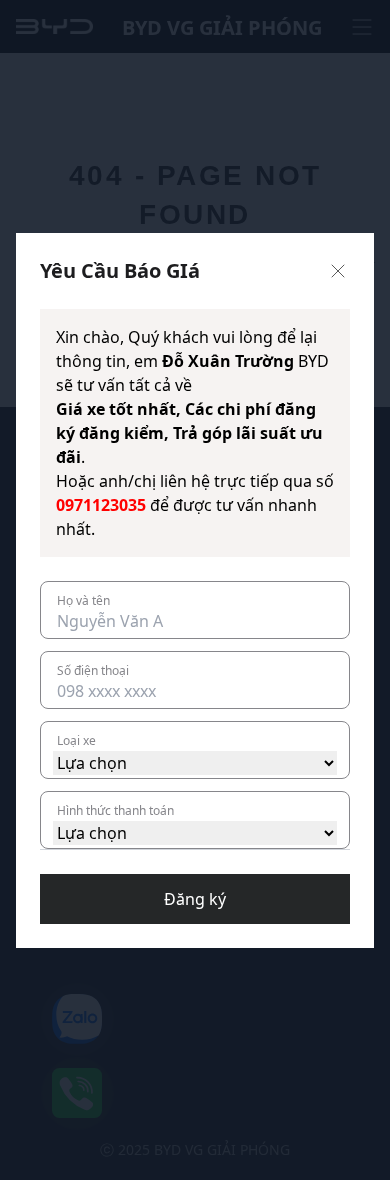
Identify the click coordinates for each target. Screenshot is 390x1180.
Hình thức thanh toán (115, 810)
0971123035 (101, 505)
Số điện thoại (93, 670)
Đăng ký (195, 899)
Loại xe (76, 740)
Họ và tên (83, 600)
